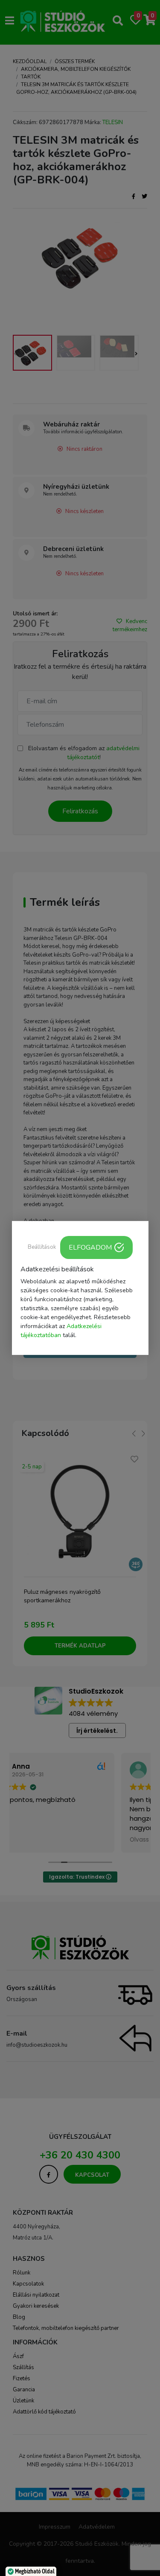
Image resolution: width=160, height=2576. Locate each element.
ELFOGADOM (90, 1247)
